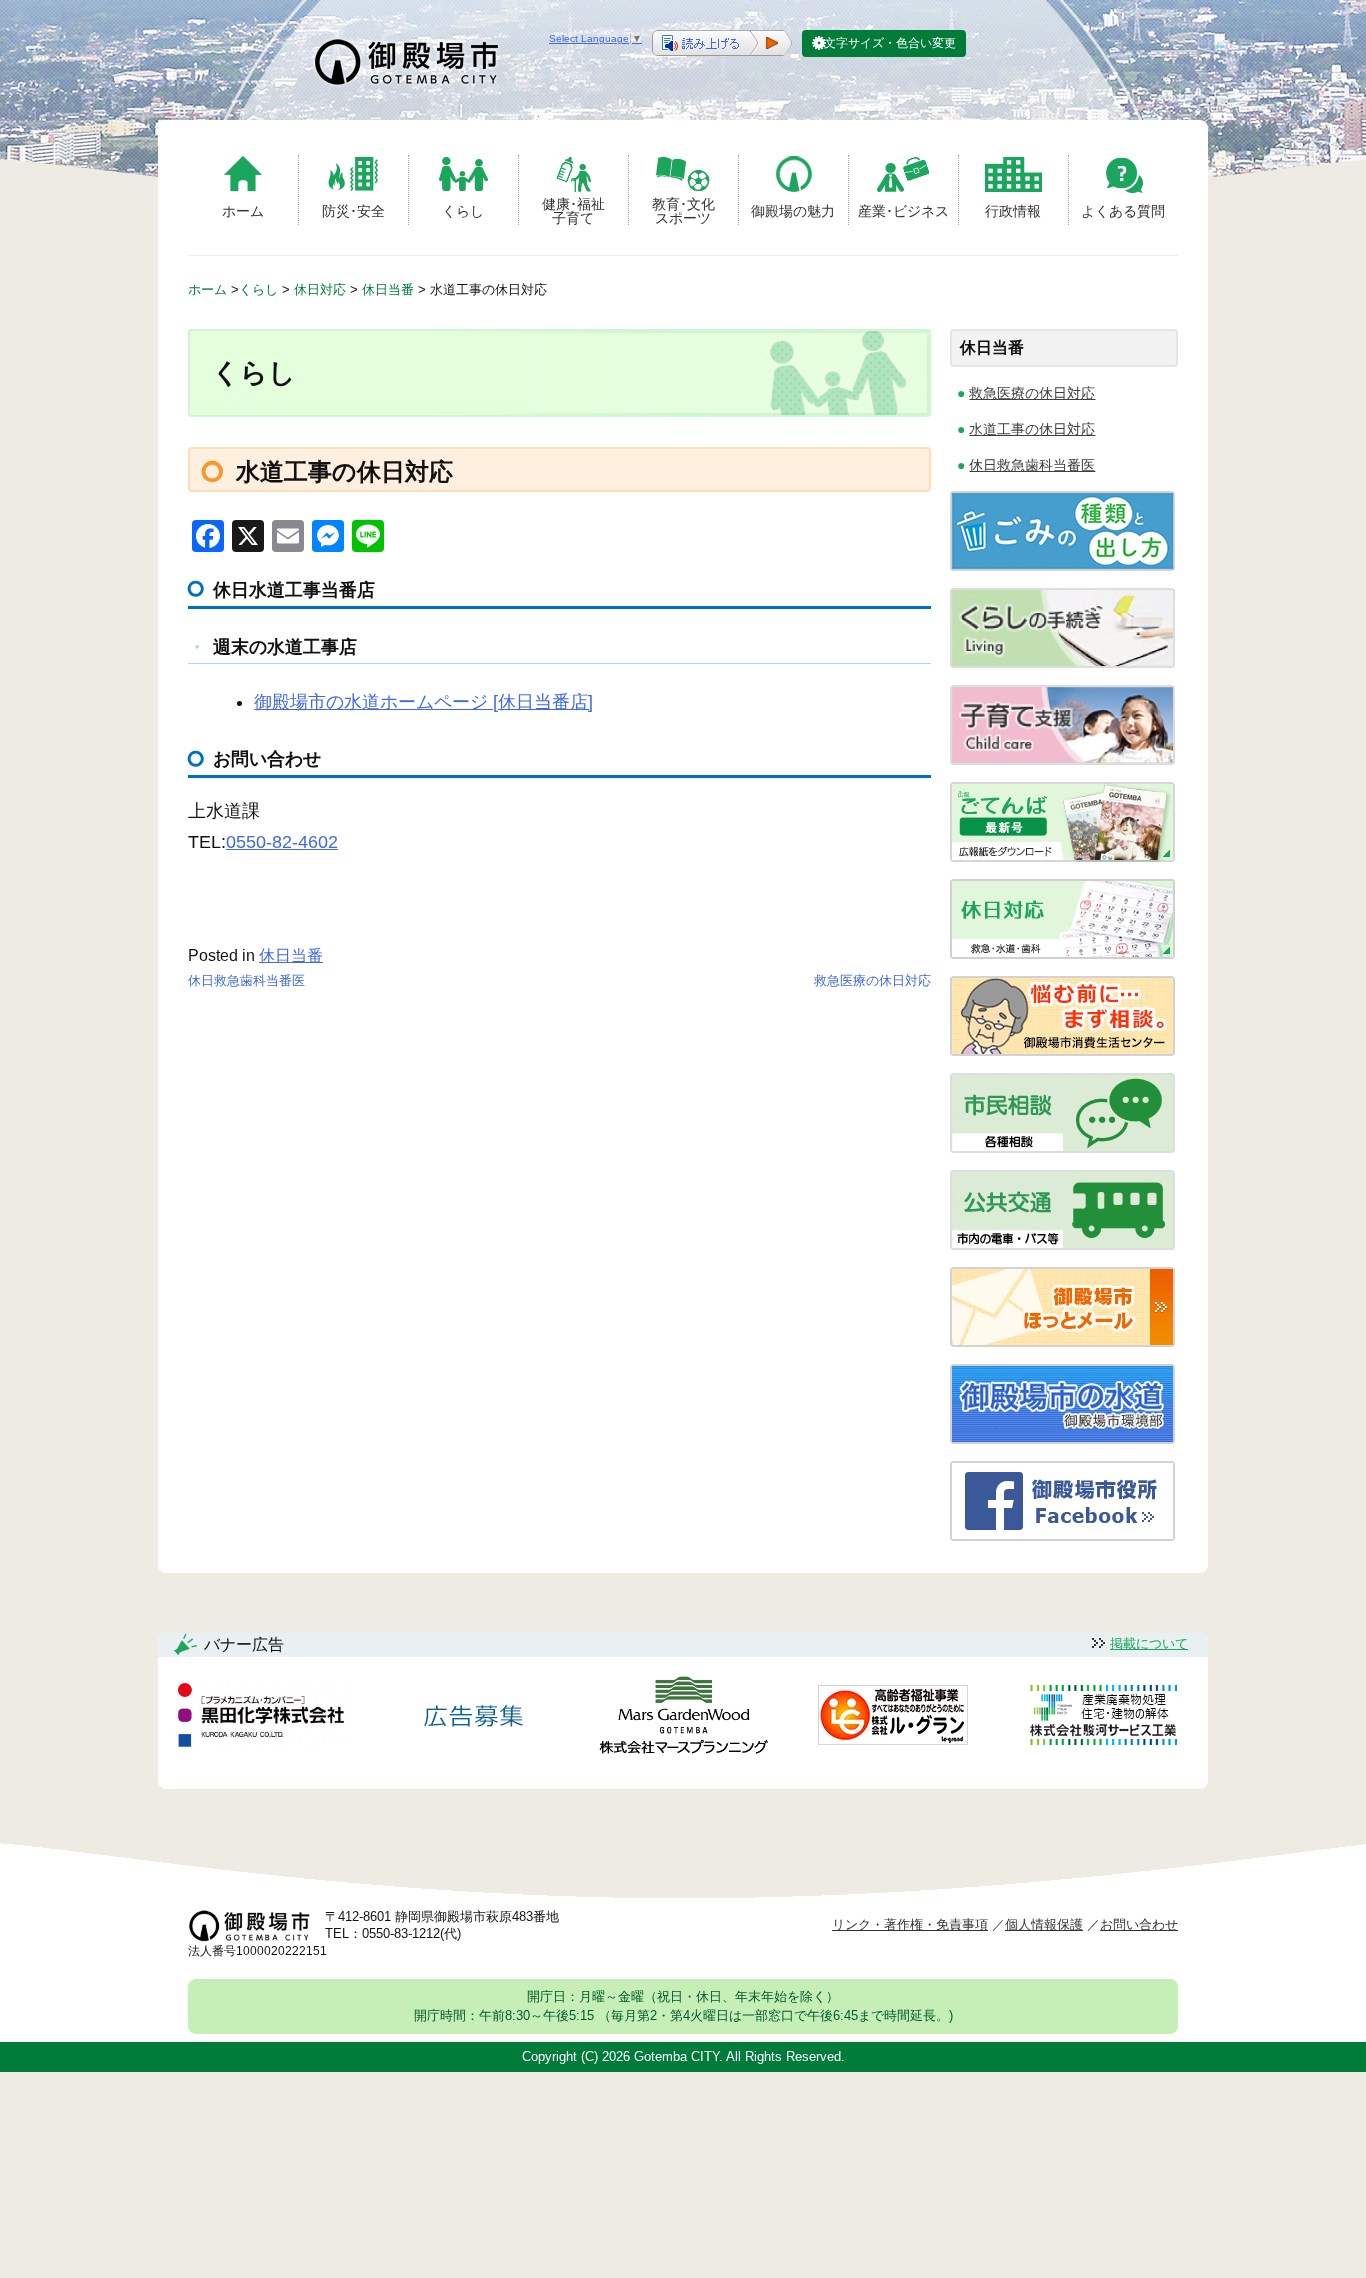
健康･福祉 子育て (573, 210)
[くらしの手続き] (1062, 662)
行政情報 (1013, 211)
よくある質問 (1123, 211)
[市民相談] (1062, 1147)
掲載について (1149, 1643)
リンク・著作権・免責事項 (910, 1924)
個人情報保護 (1044, 1924)
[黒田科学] (264, 1718)
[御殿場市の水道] (1062, 1438)
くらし (463, 211)
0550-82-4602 (282, 842)
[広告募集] (474, 1718)
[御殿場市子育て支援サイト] (1062, 759)
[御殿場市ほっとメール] (1062, 1341)
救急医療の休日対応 (872, 980)
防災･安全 (353, 211)
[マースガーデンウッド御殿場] (683, 1718)
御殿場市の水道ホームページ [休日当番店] (423, 702)
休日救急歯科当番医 (246, 980)
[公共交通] (1062, 1244)
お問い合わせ (1139, 1924)
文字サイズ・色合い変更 (890, 43)
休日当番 (291, 955)
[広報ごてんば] (1062, 856)
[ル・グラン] (893, 1718)
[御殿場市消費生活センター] (1062, 1050)
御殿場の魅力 (793, 211)
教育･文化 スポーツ (683, 210)
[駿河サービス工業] (1103, 1718)
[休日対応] (1062, 953)
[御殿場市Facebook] (1062, 1535)
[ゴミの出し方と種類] (1062, 565)
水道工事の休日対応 (1032, 429)
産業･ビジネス (903, 211)
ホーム (243, 211)
